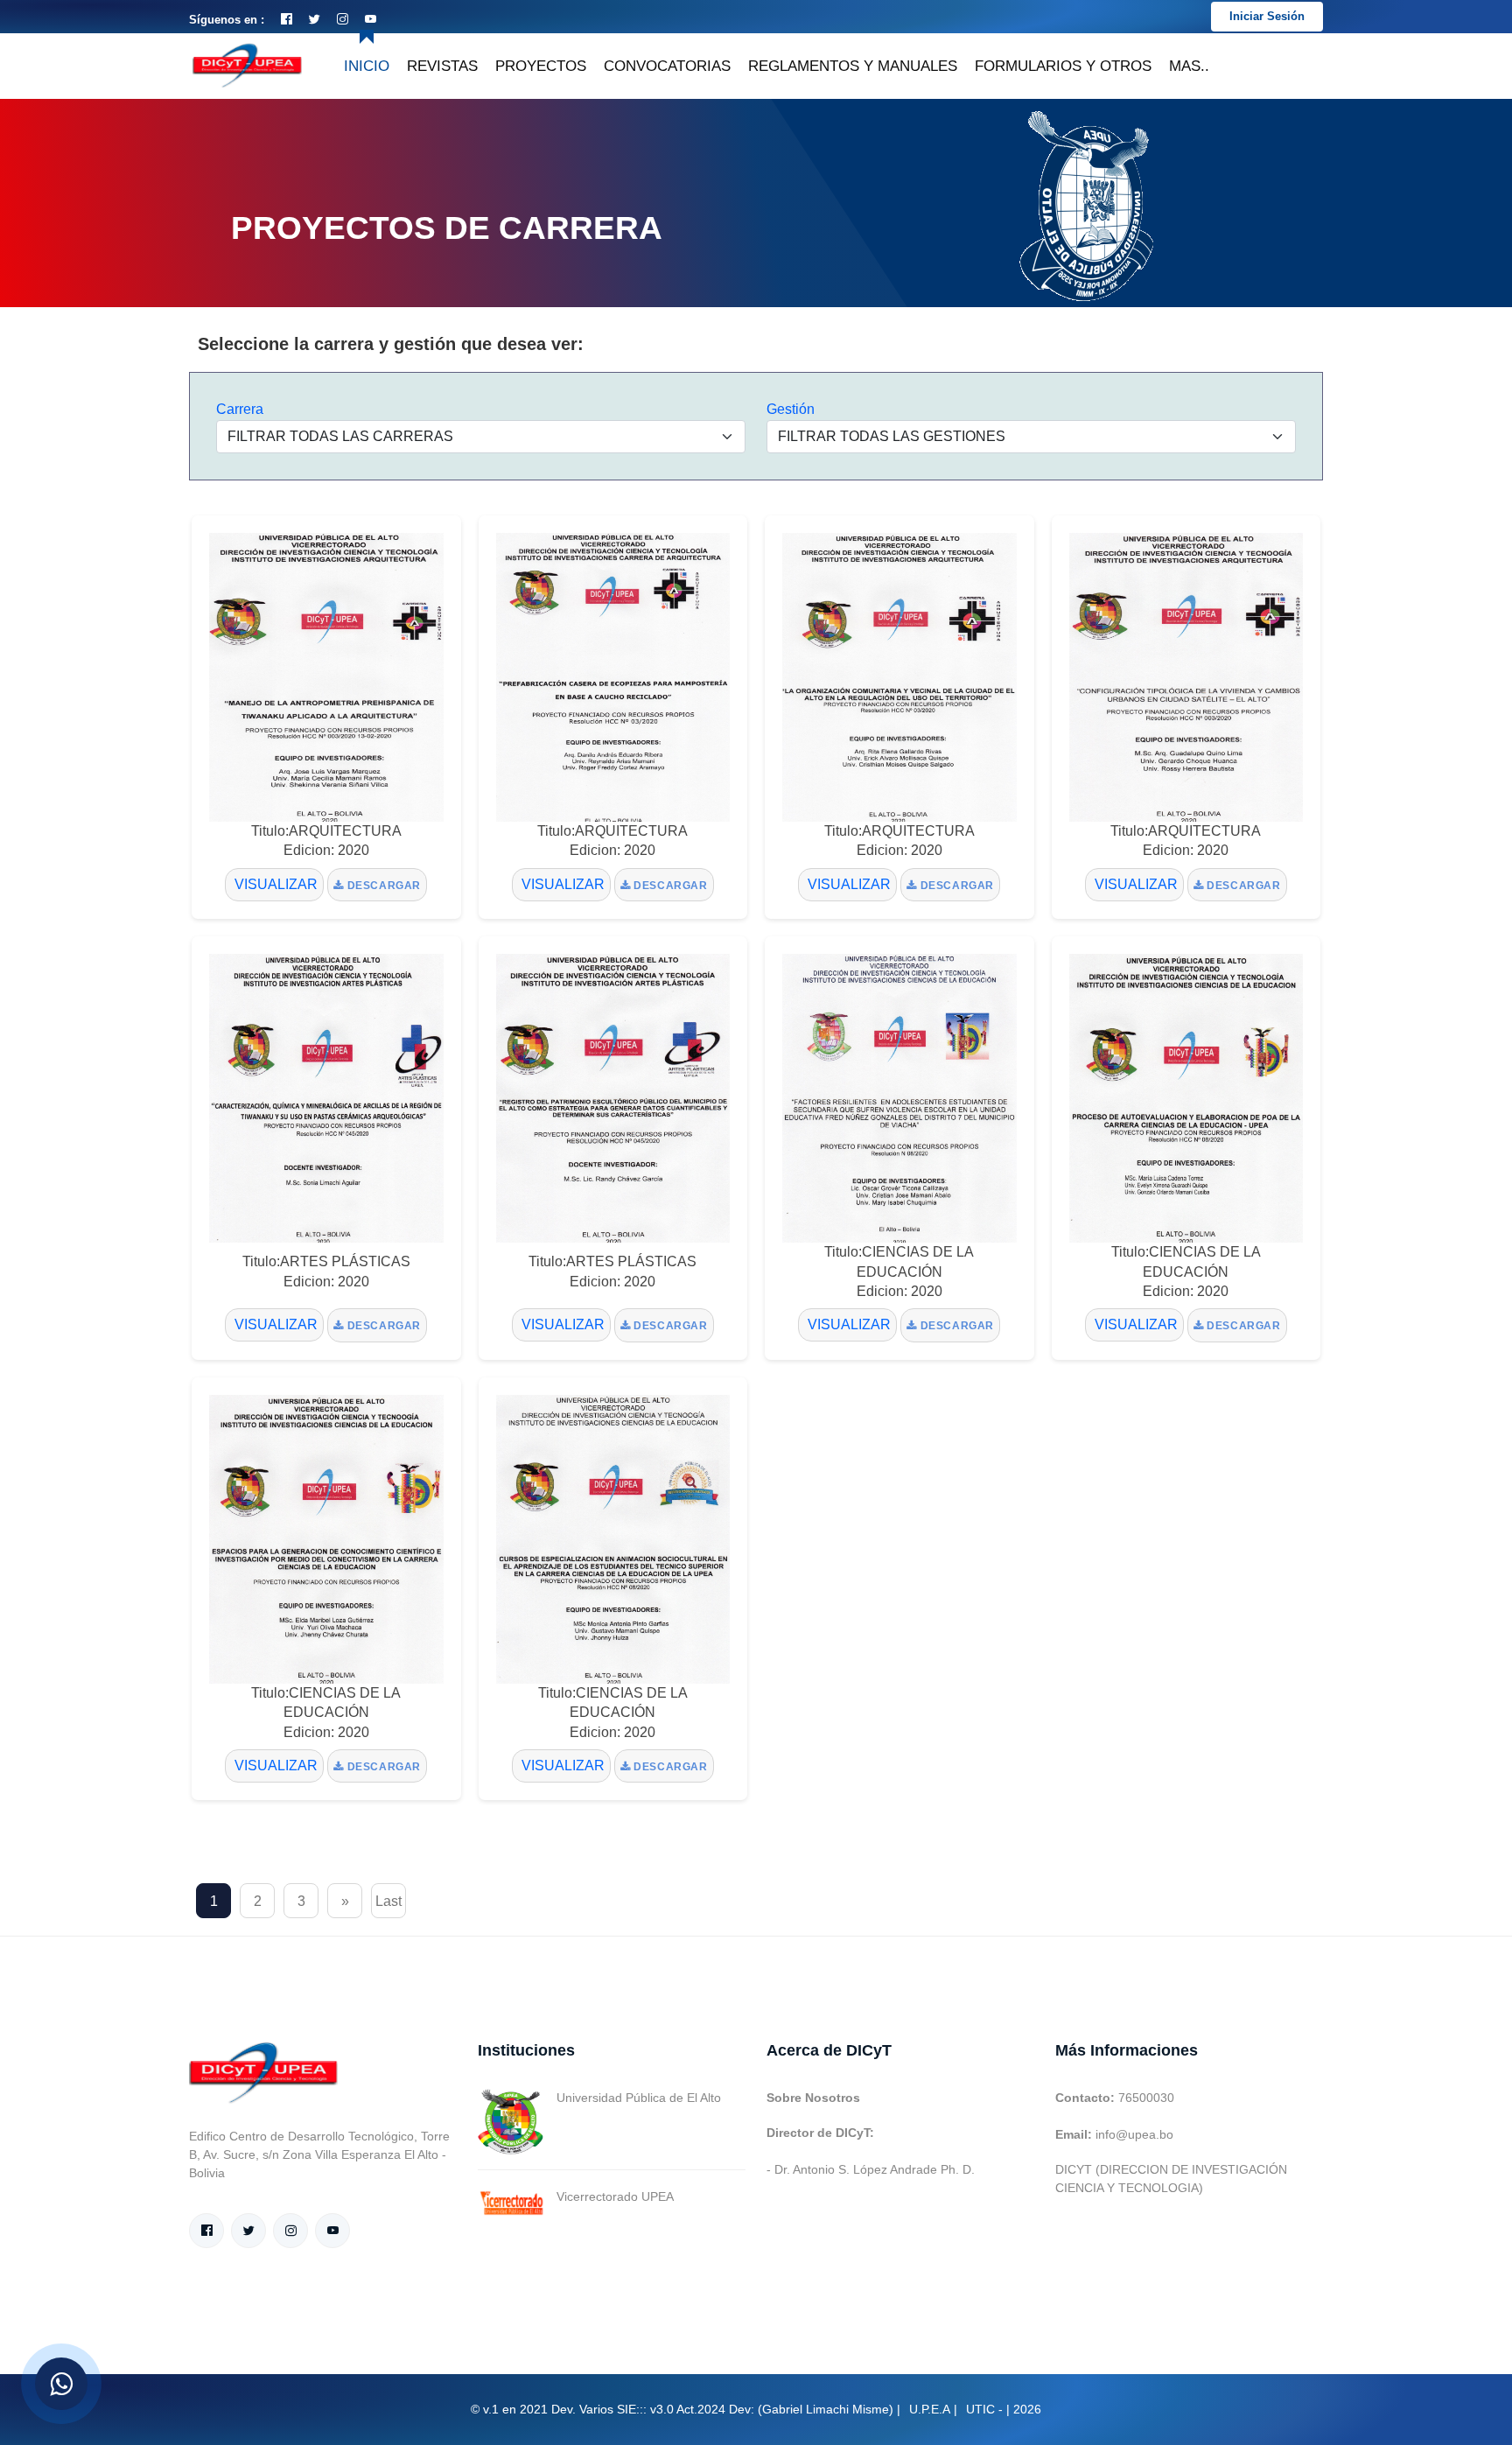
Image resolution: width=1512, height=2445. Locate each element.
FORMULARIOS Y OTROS (1063, 66)
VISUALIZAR (274, 884)
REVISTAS (442, 66)
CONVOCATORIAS (667, 66)
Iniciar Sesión (1267, 16)
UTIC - (984, 2409)
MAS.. (1189, 66)
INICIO (367, 66)
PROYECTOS (541, 66)
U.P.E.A (930, 2409)
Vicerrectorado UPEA (615, 2196)
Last (388, 1901)
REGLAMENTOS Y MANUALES (853, 66)
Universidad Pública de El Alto (639, 2098)
